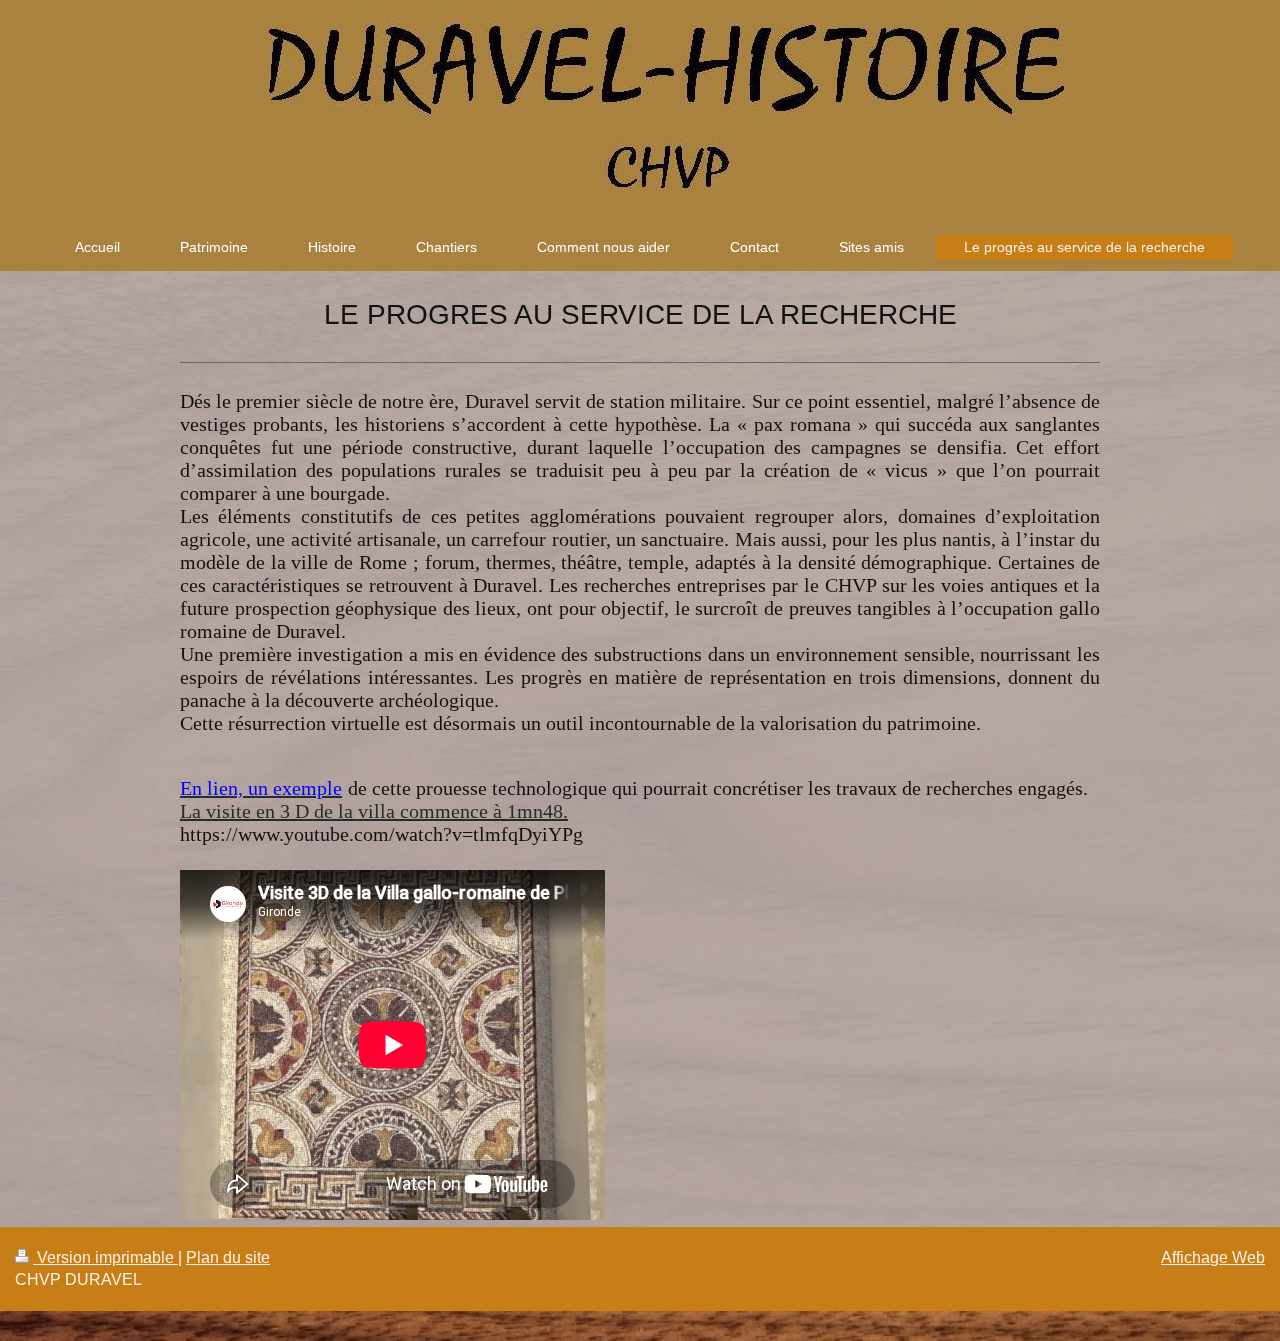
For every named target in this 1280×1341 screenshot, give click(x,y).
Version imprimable (105, 1257)
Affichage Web (1213, 1257)
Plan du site (228, 1257)
